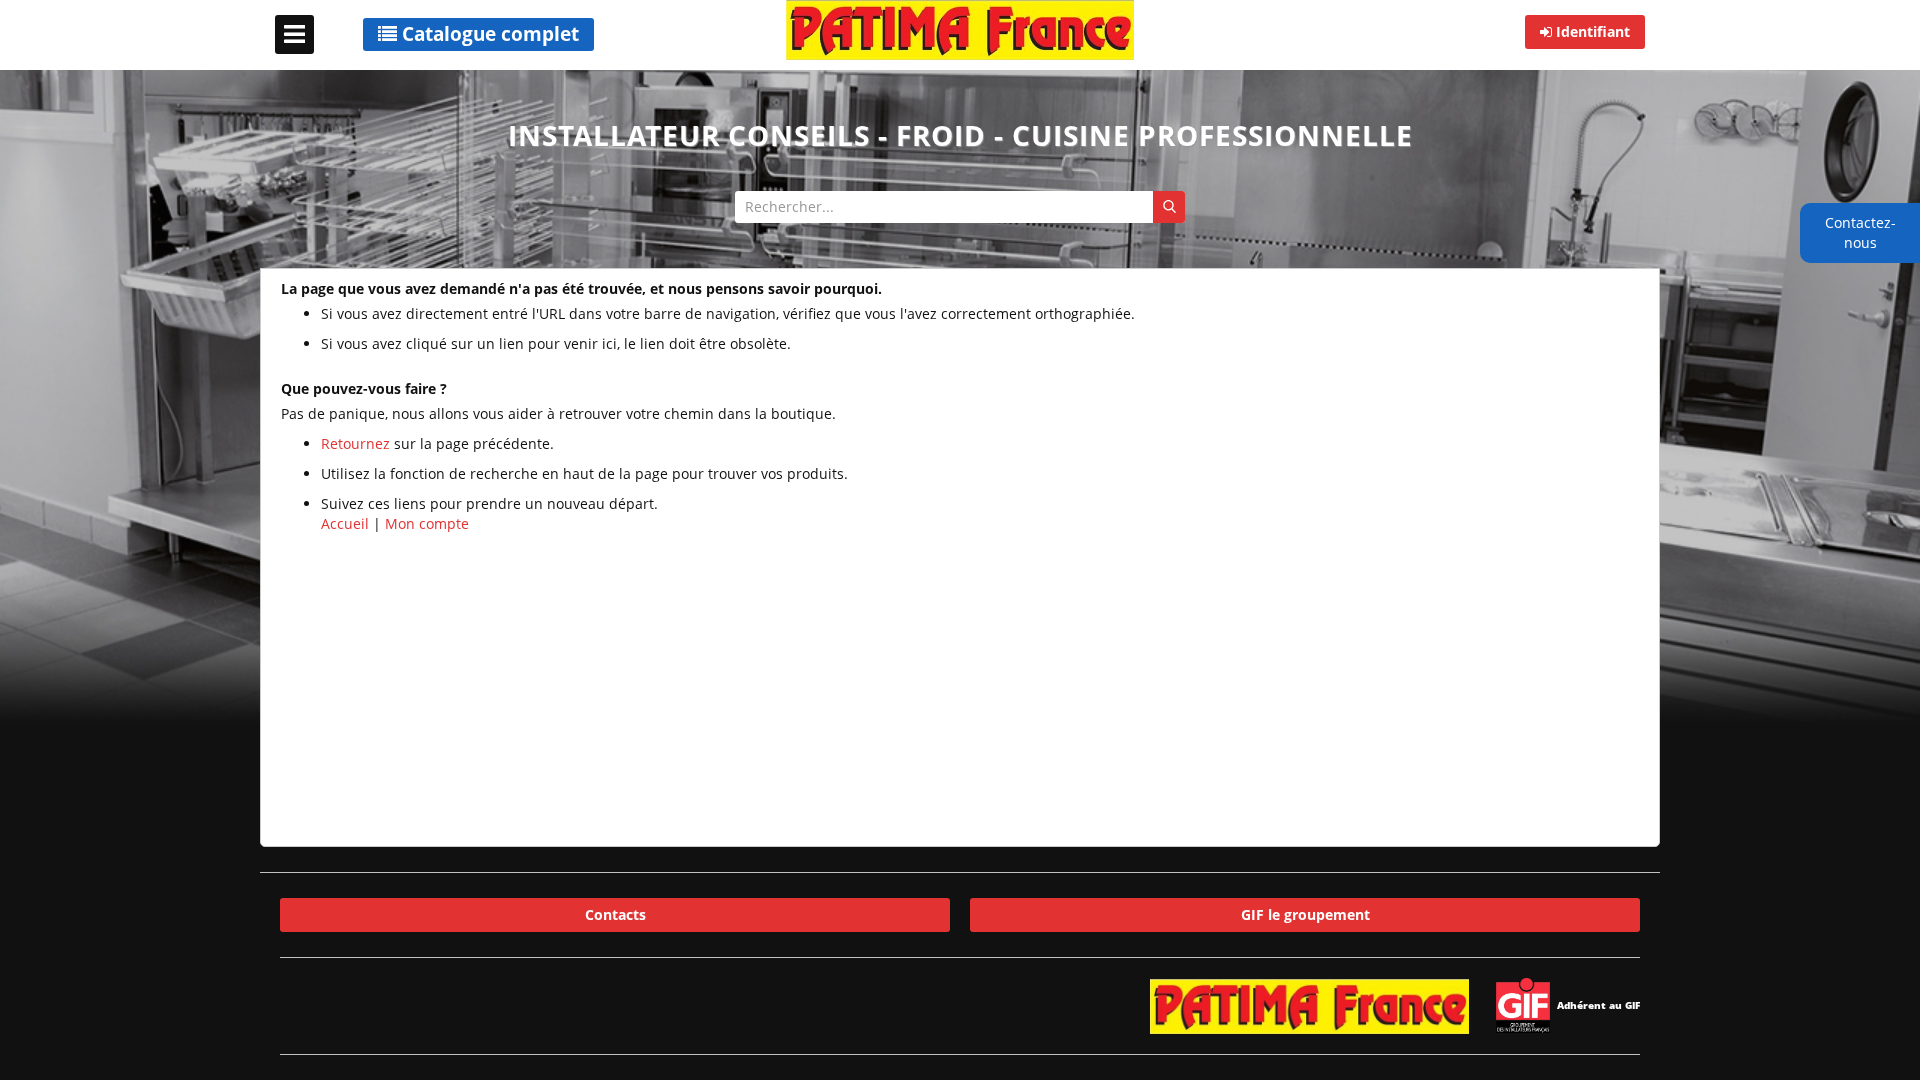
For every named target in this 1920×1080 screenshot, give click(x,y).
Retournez (355, 443)
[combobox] (960, 207)
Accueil (345, 523)
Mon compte (427, 523)
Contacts (615, 914)
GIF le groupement (1305, 914)
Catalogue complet (488, 34)
